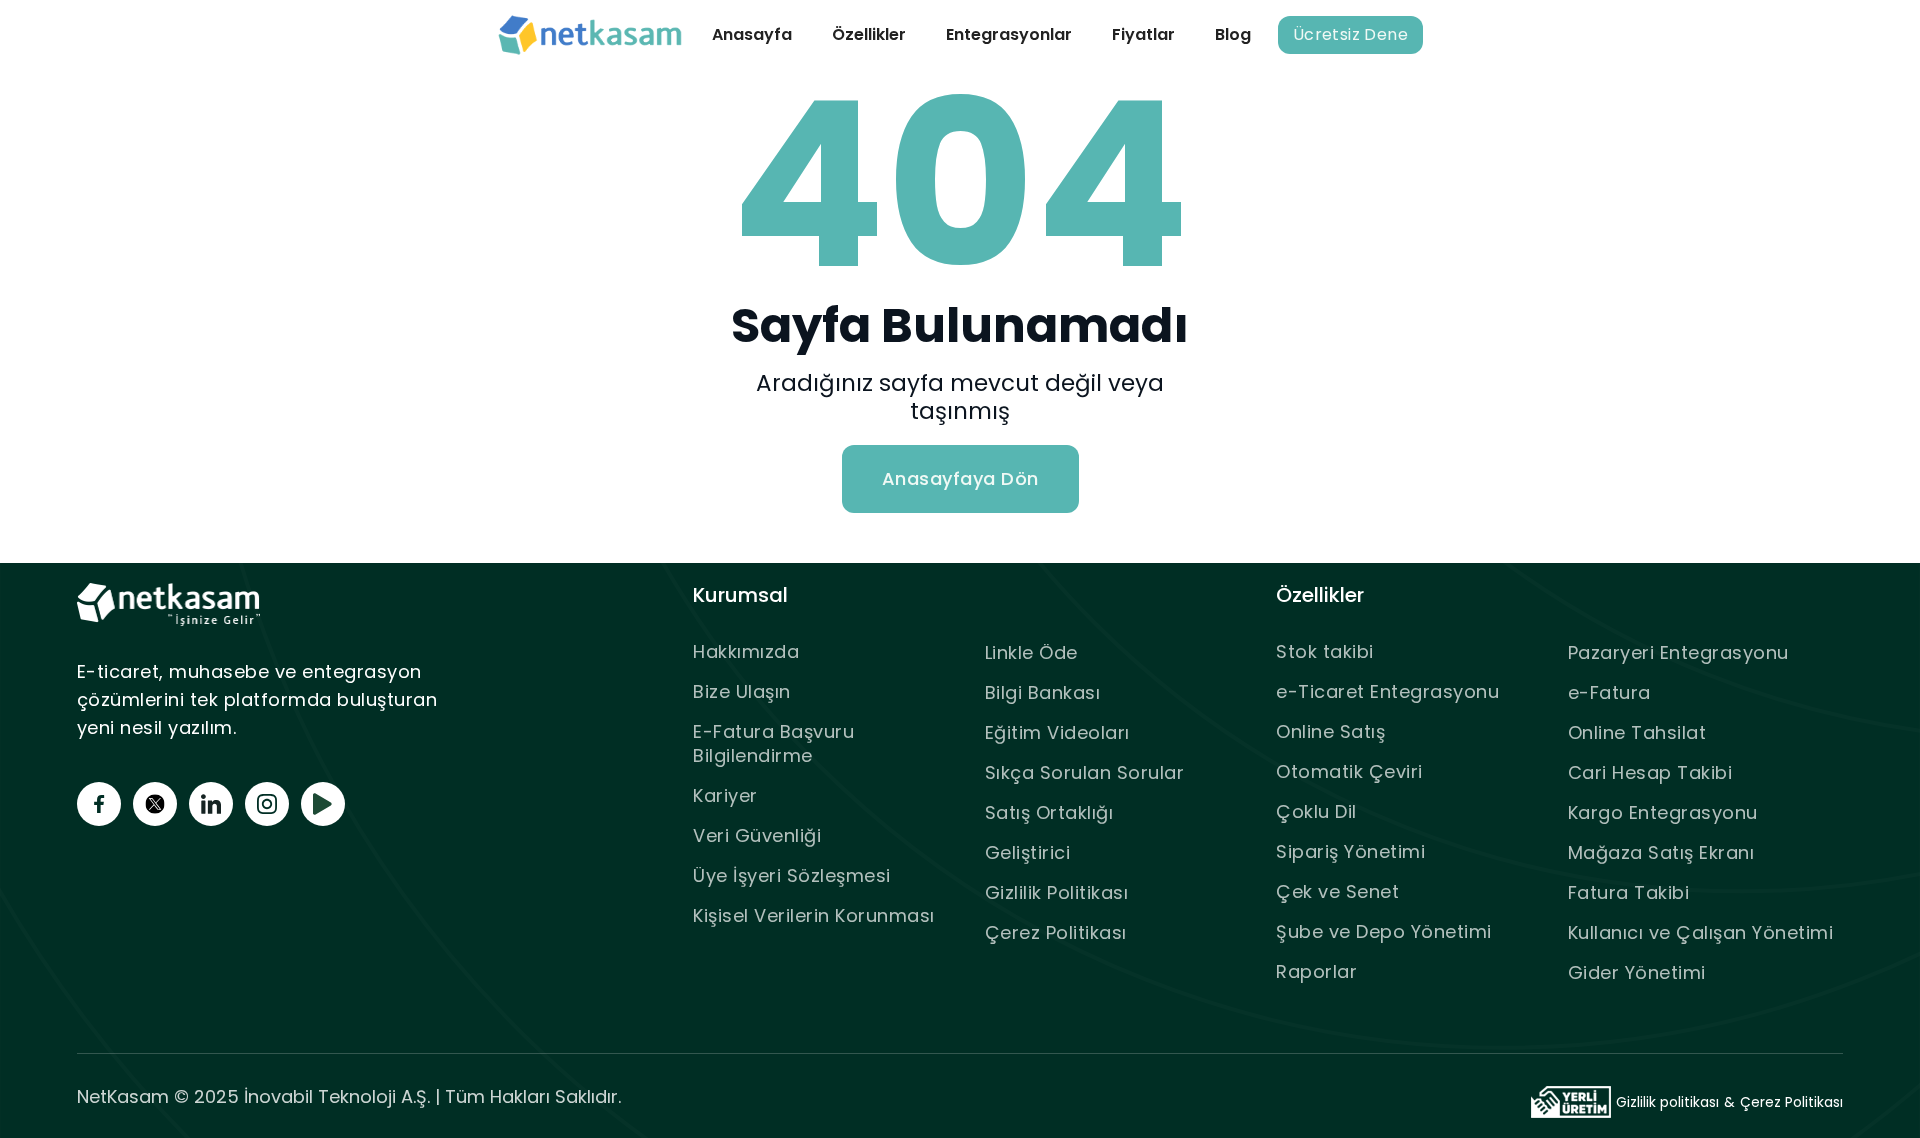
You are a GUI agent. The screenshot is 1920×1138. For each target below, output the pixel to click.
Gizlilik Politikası (1057, 892)
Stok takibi (1325, 651)
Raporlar (1316, 971)
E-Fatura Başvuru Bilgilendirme (773, 743)
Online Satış (1330, 731)
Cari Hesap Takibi (1650, 772)
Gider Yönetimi (1637, 972)
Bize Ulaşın (742, 691)
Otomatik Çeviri (1349, 771)
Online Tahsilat (1637, 732)
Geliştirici (1028, 852)
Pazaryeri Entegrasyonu (1678, 652)
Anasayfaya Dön (960, 478)
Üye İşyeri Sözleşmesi (792, 875)
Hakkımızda (746, 651)
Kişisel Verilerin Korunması (814, 915)
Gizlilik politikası (1667, 1102)
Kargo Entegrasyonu (1663, 812)
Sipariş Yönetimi (1350, 851)
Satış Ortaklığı (1049, 812)
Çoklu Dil (1316, 811)
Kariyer (725, 795)
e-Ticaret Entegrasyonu (1387, 691)
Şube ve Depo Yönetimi (1384, 931)
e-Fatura (1609, 692)
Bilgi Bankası (1043, 692)
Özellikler (869, 34)
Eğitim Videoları (1057, 732)
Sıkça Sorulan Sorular (1085, 772)
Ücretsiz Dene (1350, 34)
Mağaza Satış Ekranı (1661, 852)
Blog (1233, 34)
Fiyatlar (1143, 34)
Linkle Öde (1031, 652)
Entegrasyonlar (1009, 34)
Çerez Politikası (1056, 932)
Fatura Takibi (1629, 892)
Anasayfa (752, 34)
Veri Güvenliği (757, 835)
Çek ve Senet (1337, 891)
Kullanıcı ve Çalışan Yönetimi (1701, 932)
